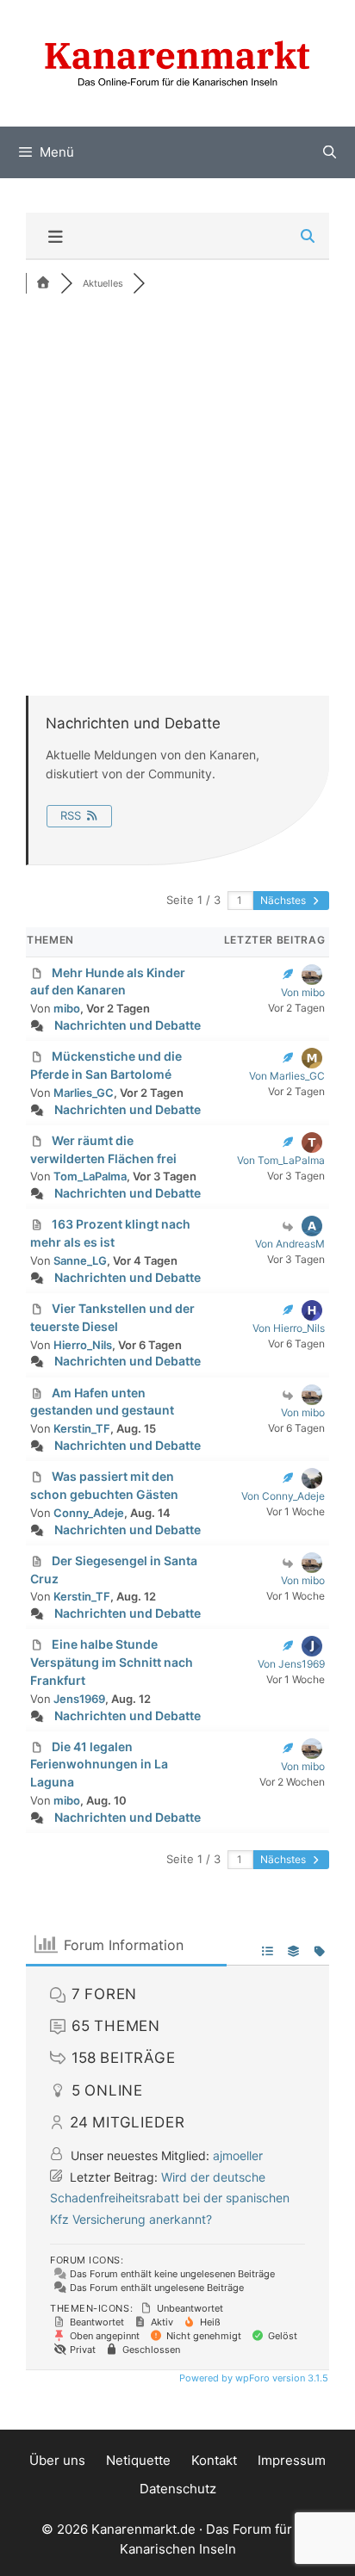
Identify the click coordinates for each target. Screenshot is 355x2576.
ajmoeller (238, 2155)
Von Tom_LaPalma (281, 1160)
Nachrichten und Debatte (128, 1025)
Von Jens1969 (291, 1664)
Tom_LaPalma (90, 1176)
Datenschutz (178, 2489)
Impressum (292, 2460)
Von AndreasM (290, 1244)
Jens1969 (79, 1699)
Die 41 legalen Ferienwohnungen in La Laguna (99, 1765)
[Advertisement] (177, 492)
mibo (67, 1008)
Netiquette (138, 2460)
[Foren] (43, 283)
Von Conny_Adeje (283, 1496)
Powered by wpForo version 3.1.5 (252, 2378)
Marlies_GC (84, 1093)
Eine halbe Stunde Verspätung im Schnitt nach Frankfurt (112, 1662)
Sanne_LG (80, 1260)
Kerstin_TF (82, 1428)
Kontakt (214, 2460)
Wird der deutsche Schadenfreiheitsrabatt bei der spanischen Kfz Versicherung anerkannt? (170, 2198)
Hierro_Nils (83, 1345)
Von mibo (303, 992)
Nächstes (284, 900)
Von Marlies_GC (287, 1076)
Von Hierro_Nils (289, 1328)
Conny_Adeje (89, 1513)
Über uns (57, 2460)
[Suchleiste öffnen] (330, 152)
